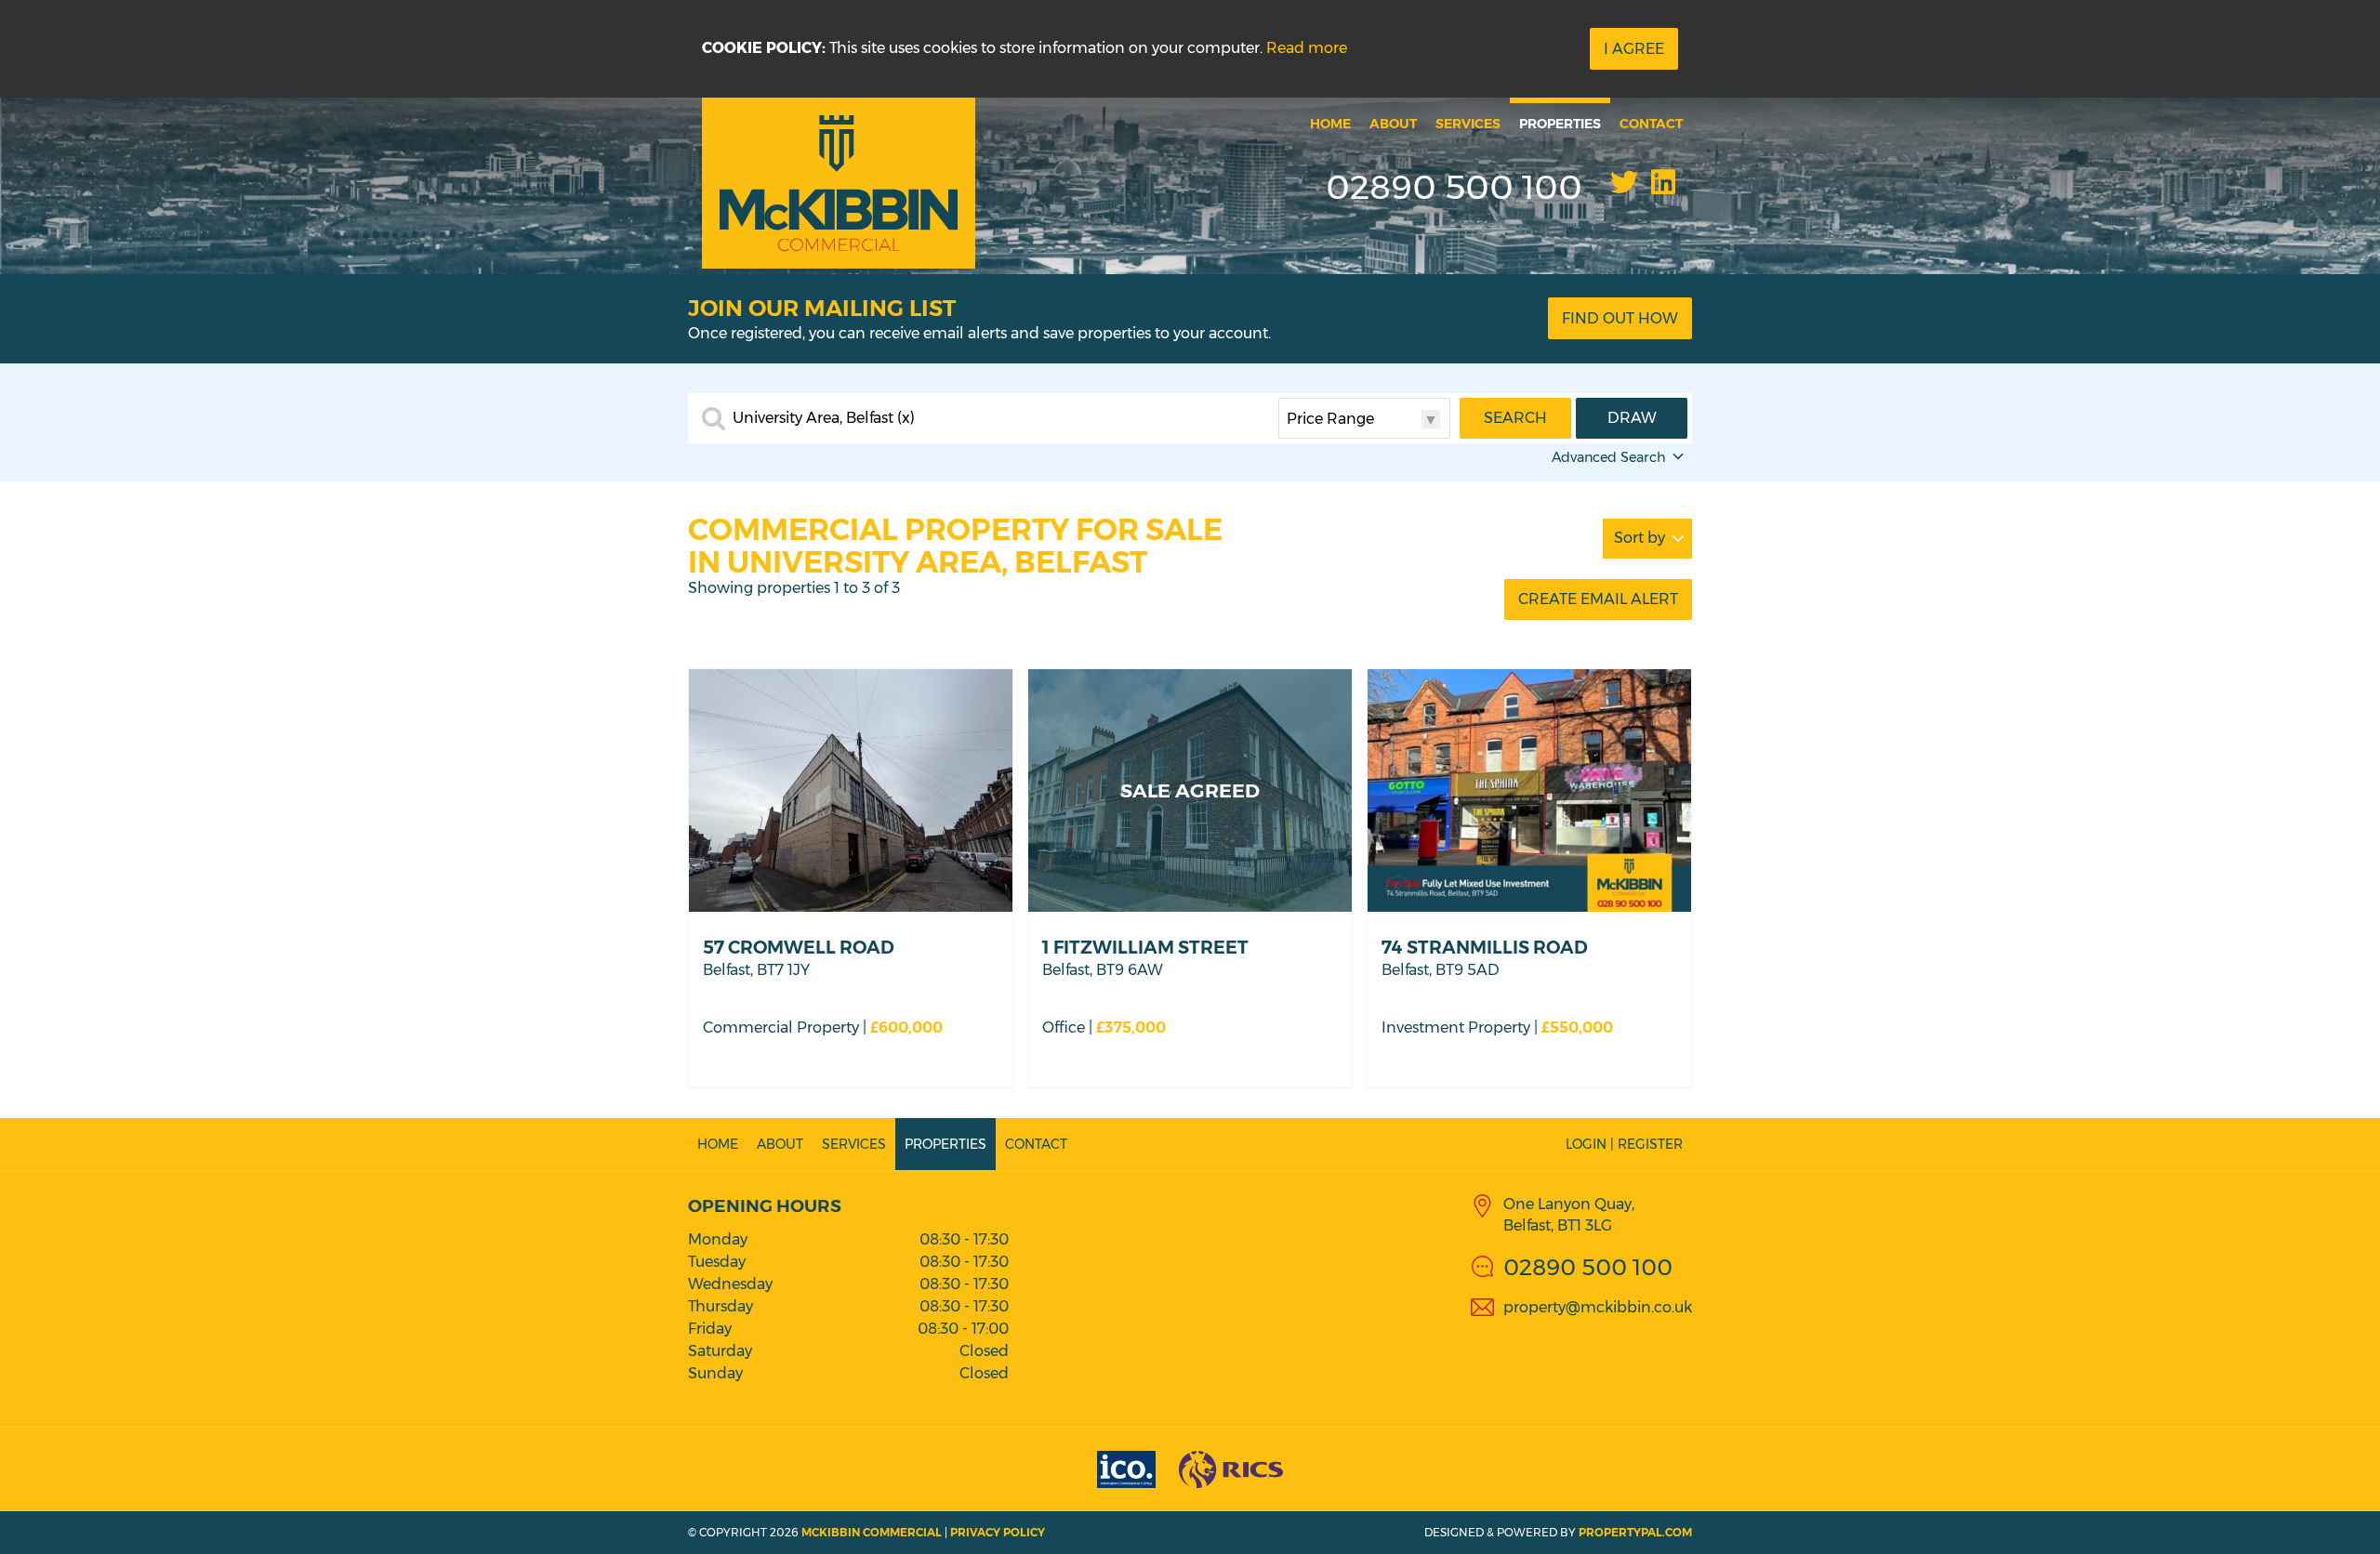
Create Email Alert (1598, 599)
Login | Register (1624, 1144)
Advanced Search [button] (1609, 457)
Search (1515, 418)
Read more (1307, 48)
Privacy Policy (998, 1532)
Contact (1651, 124)
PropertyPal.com (1635, 1532)
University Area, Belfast (824, 418)
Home (1330, 124)
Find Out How (1620, 318)
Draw (1632, 418)
